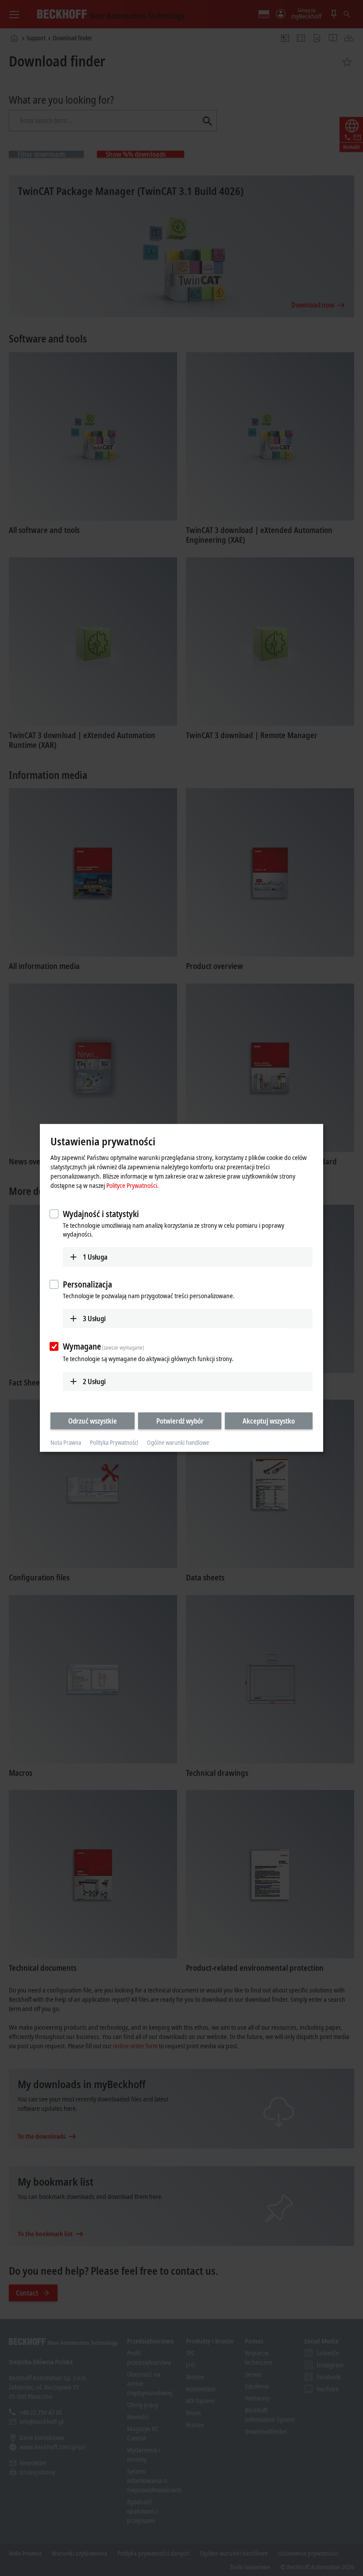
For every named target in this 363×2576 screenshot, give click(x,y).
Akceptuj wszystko (269, 1420)
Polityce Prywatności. (133, 1185)
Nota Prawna (66, 1442)
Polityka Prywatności (114, 1442)
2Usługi (94, 1381)
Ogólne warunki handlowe (178, 1442)
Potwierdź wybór (180, 1420)
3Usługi (94, 1319)
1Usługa (95, 1257)
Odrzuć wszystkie (93, 1420)
